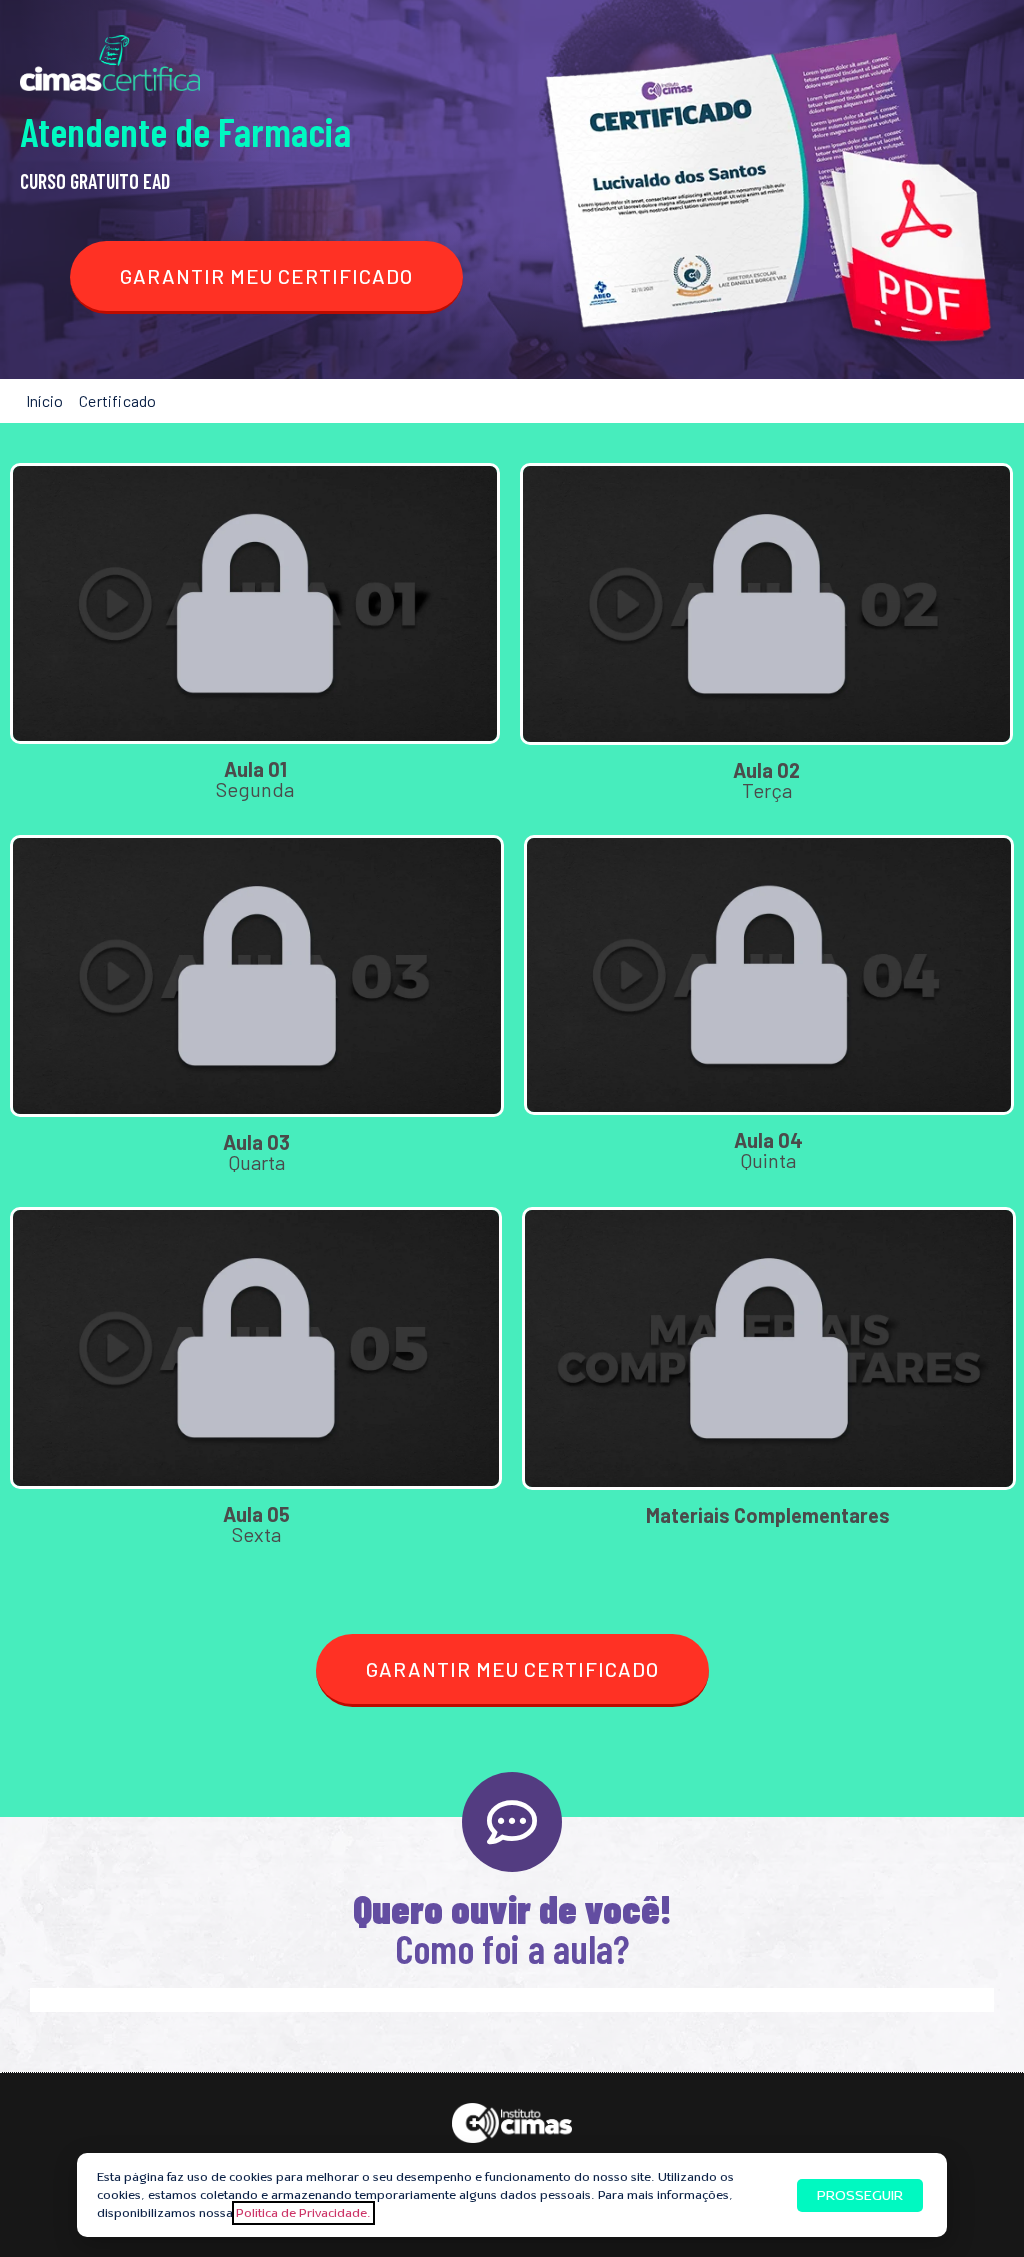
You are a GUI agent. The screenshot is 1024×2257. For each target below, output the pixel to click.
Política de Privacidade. (303, 2213)
